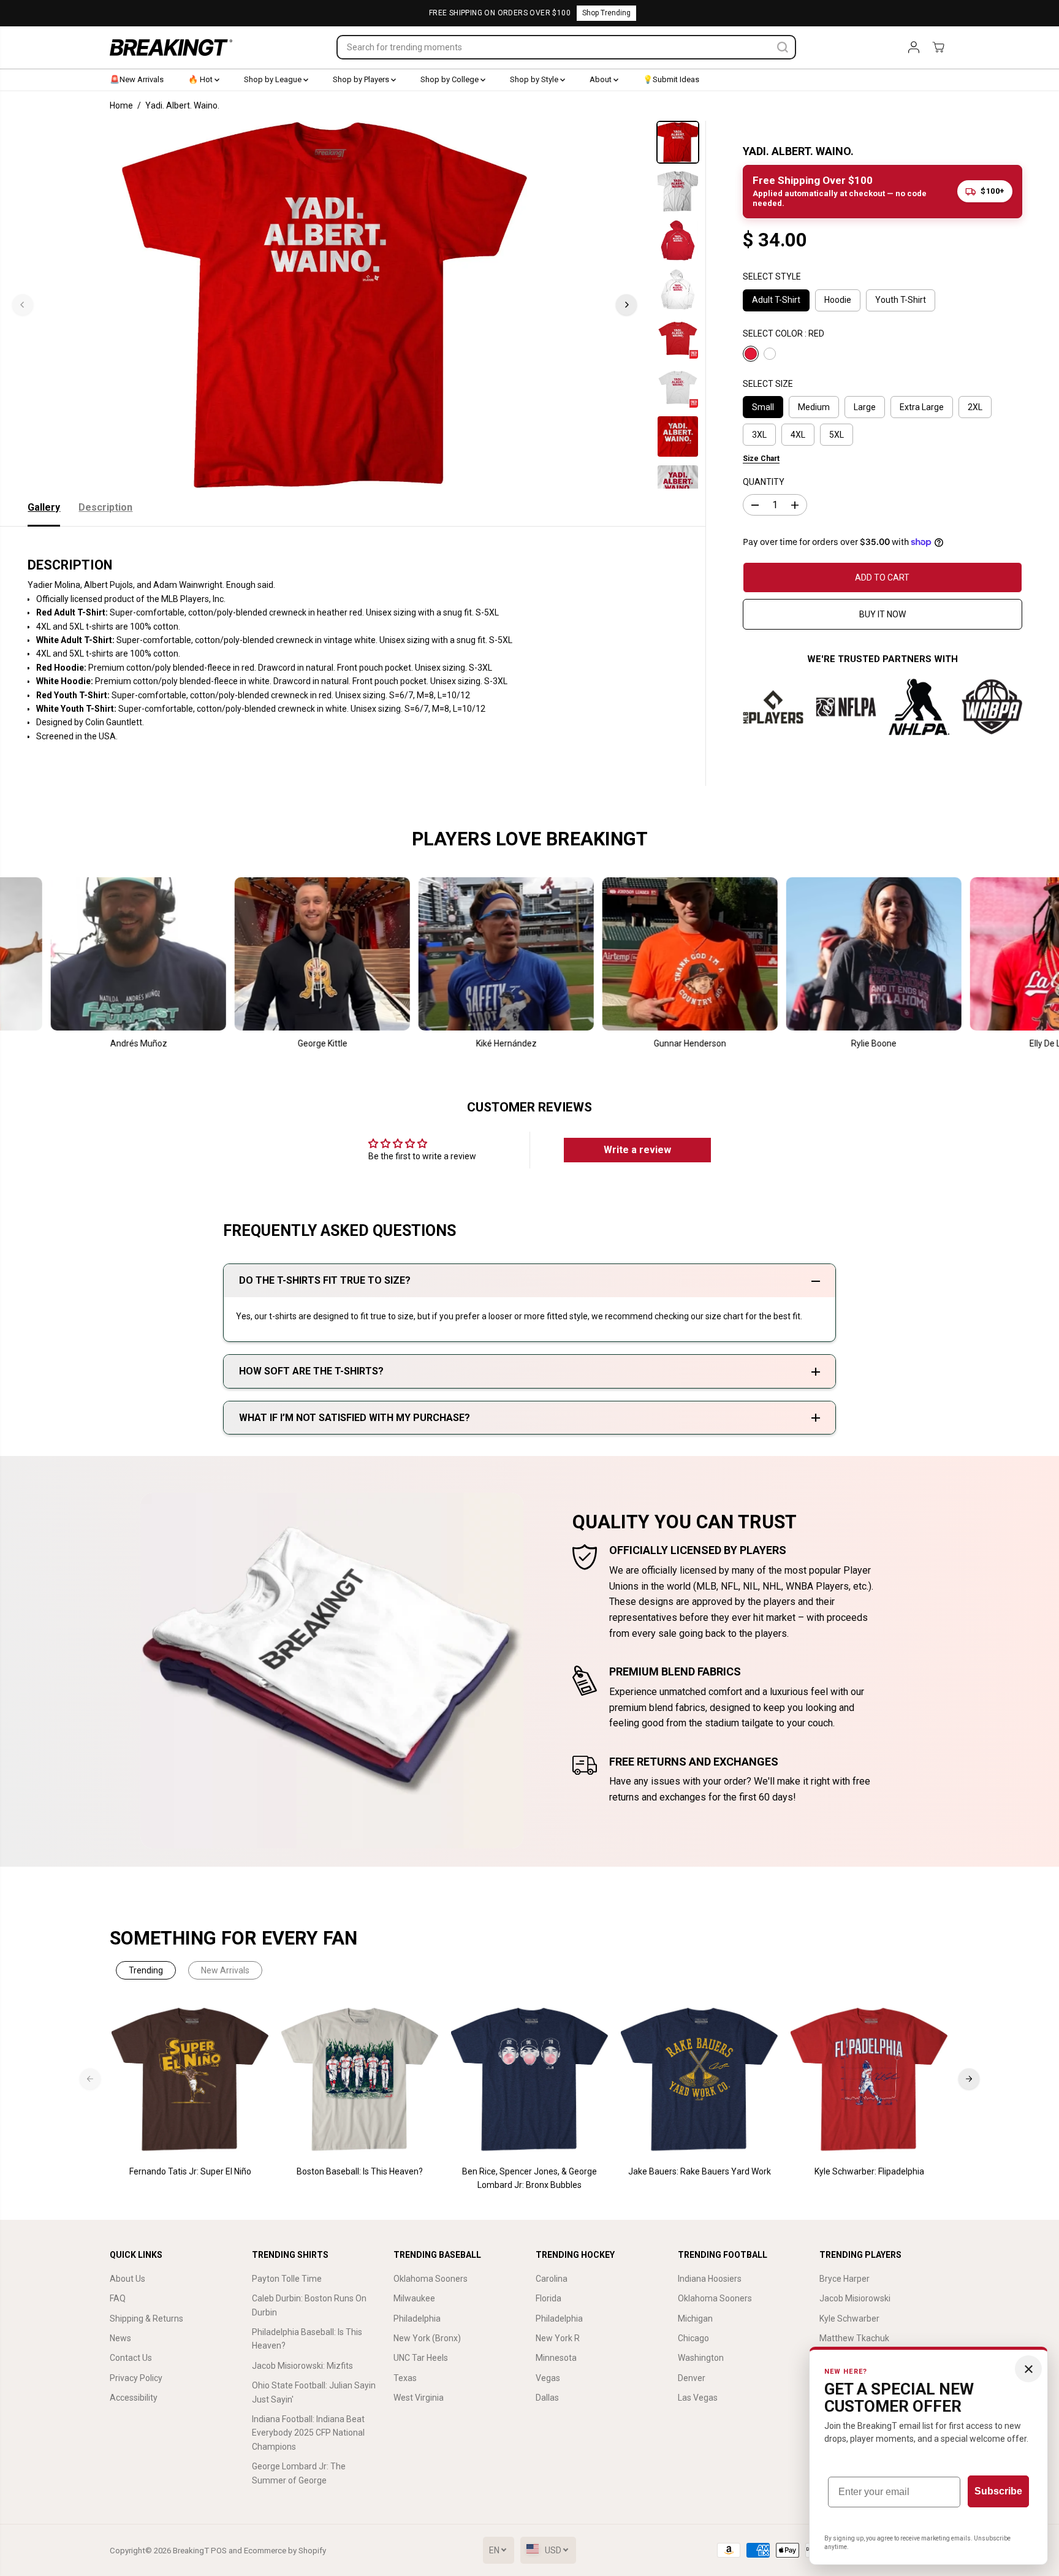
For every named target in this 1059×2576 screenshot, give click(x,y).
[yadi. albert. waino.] (325, 305)
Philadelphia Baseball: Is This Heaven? (307, 2339)
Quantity (764, 482)
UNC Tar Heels (421, 2358)
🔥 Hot (201, 79)
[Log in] (914, 47)
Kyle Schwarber (849, 2319)
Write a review (637, 1150)
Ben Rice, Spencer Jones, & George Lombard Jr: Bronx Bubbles (529, 2178)
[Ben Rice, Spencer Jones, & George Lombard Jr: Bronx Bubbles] (530, 2080)
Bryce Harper (845, 2279)
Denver (692, 2378)
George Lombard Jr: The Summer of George (299, 2473)
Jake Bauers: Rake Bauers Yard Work (700, 2171)
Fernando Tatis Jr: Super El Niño (190, 2171)
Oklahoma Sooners (431, 2279)
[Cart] (938, 47)
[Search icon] (783, 47)
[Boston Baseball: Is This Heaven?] (360, 2080)
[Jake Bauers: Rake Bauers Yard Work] (700, 2080)
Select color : (784, 333)
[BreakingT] (171, 48)
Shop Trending (606, 13)
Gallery (44, 507)
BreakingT (191, 2551)
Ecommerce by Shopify (285, 2551)
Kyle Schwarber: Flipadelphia (869, 2171)
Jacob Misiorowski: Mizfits (302, 2366)
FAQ (118, 2298)
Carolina (552, 2279)
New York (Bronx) (427, 2338)
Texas (405, 2378)
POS (219, 2551)
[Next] (626, 305)
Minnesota (556, 2358)
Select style (772, 276)
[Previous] (23, 305)
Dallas (547, 2398)
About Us (127, 2279)
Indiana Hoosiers (710, 2279)
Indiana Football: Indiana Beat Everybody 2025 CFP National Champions (308, 2433)
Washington (701, 2358)
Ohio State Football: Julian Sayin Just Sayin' (314, 2392)
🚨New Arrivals (137, 79)
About (602, 79)
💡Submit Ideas (671, 79)
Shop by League (274, 79)
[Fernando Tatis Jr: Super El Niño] (190, 2080)
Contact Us (131, 2358)
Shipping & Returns (146, 2319)
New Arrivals (225, 1970)
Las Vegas (698, 2398)
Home (121, 105)
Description (105, 507)
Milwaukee (414, 2298)
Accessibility (134, 2398)
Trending (146, 1970)
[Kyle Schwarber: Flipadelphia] (869, 2080)
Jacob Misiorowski (855, 2298)
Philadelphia (417, 2319)
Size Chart (761, 459)
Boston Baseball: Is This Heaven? (360, 2171)
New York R (558, 2338)
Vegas (548, 2378)
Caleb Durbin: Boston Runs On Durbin (309, 2305)
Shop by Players (362, 79)
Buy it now (882, 614)
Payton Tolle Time (287, 2279)
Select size (768, 384)
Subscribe (998, 2491)
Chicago (693, 2338)
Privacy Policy (136, 2378)
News (120, 2338)
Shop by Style (535, 79)
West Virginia (419, 2398)
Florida (548, 2298)
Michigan (695, 2319)
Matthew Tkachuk (854, 2338)
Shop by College (450, 79)
